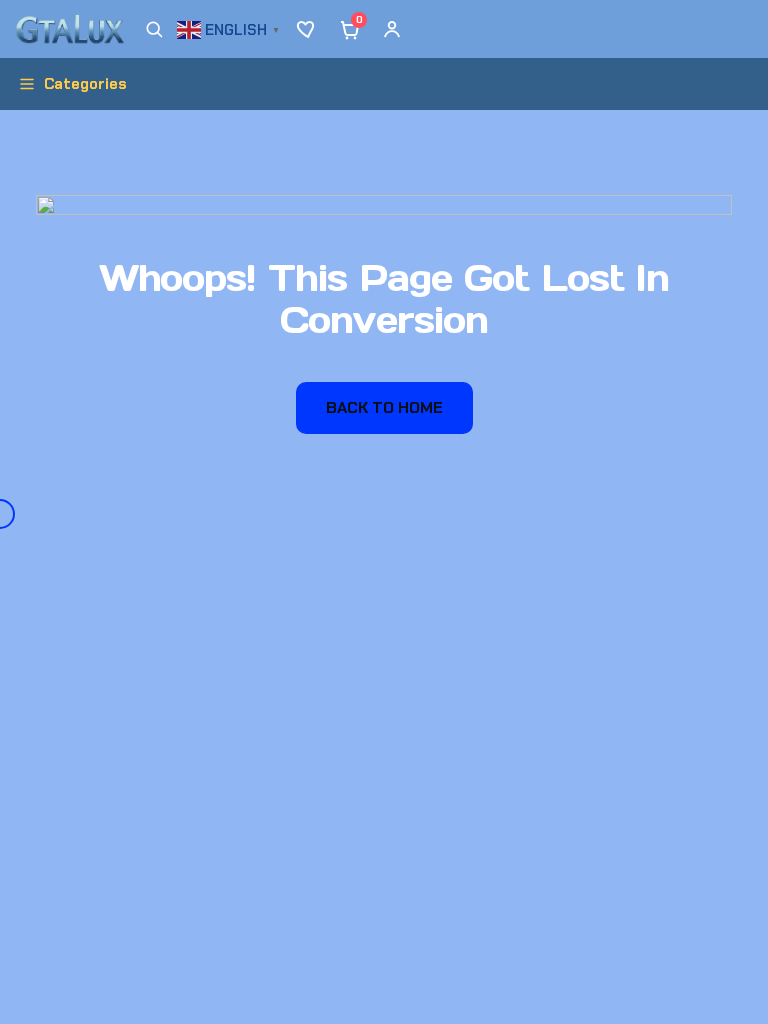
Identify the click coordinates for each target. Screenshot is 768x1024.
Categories (85, 84)
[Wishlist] (308, 29)
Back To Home (384, 407)
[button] (231, 27)
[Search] (154, 29)
